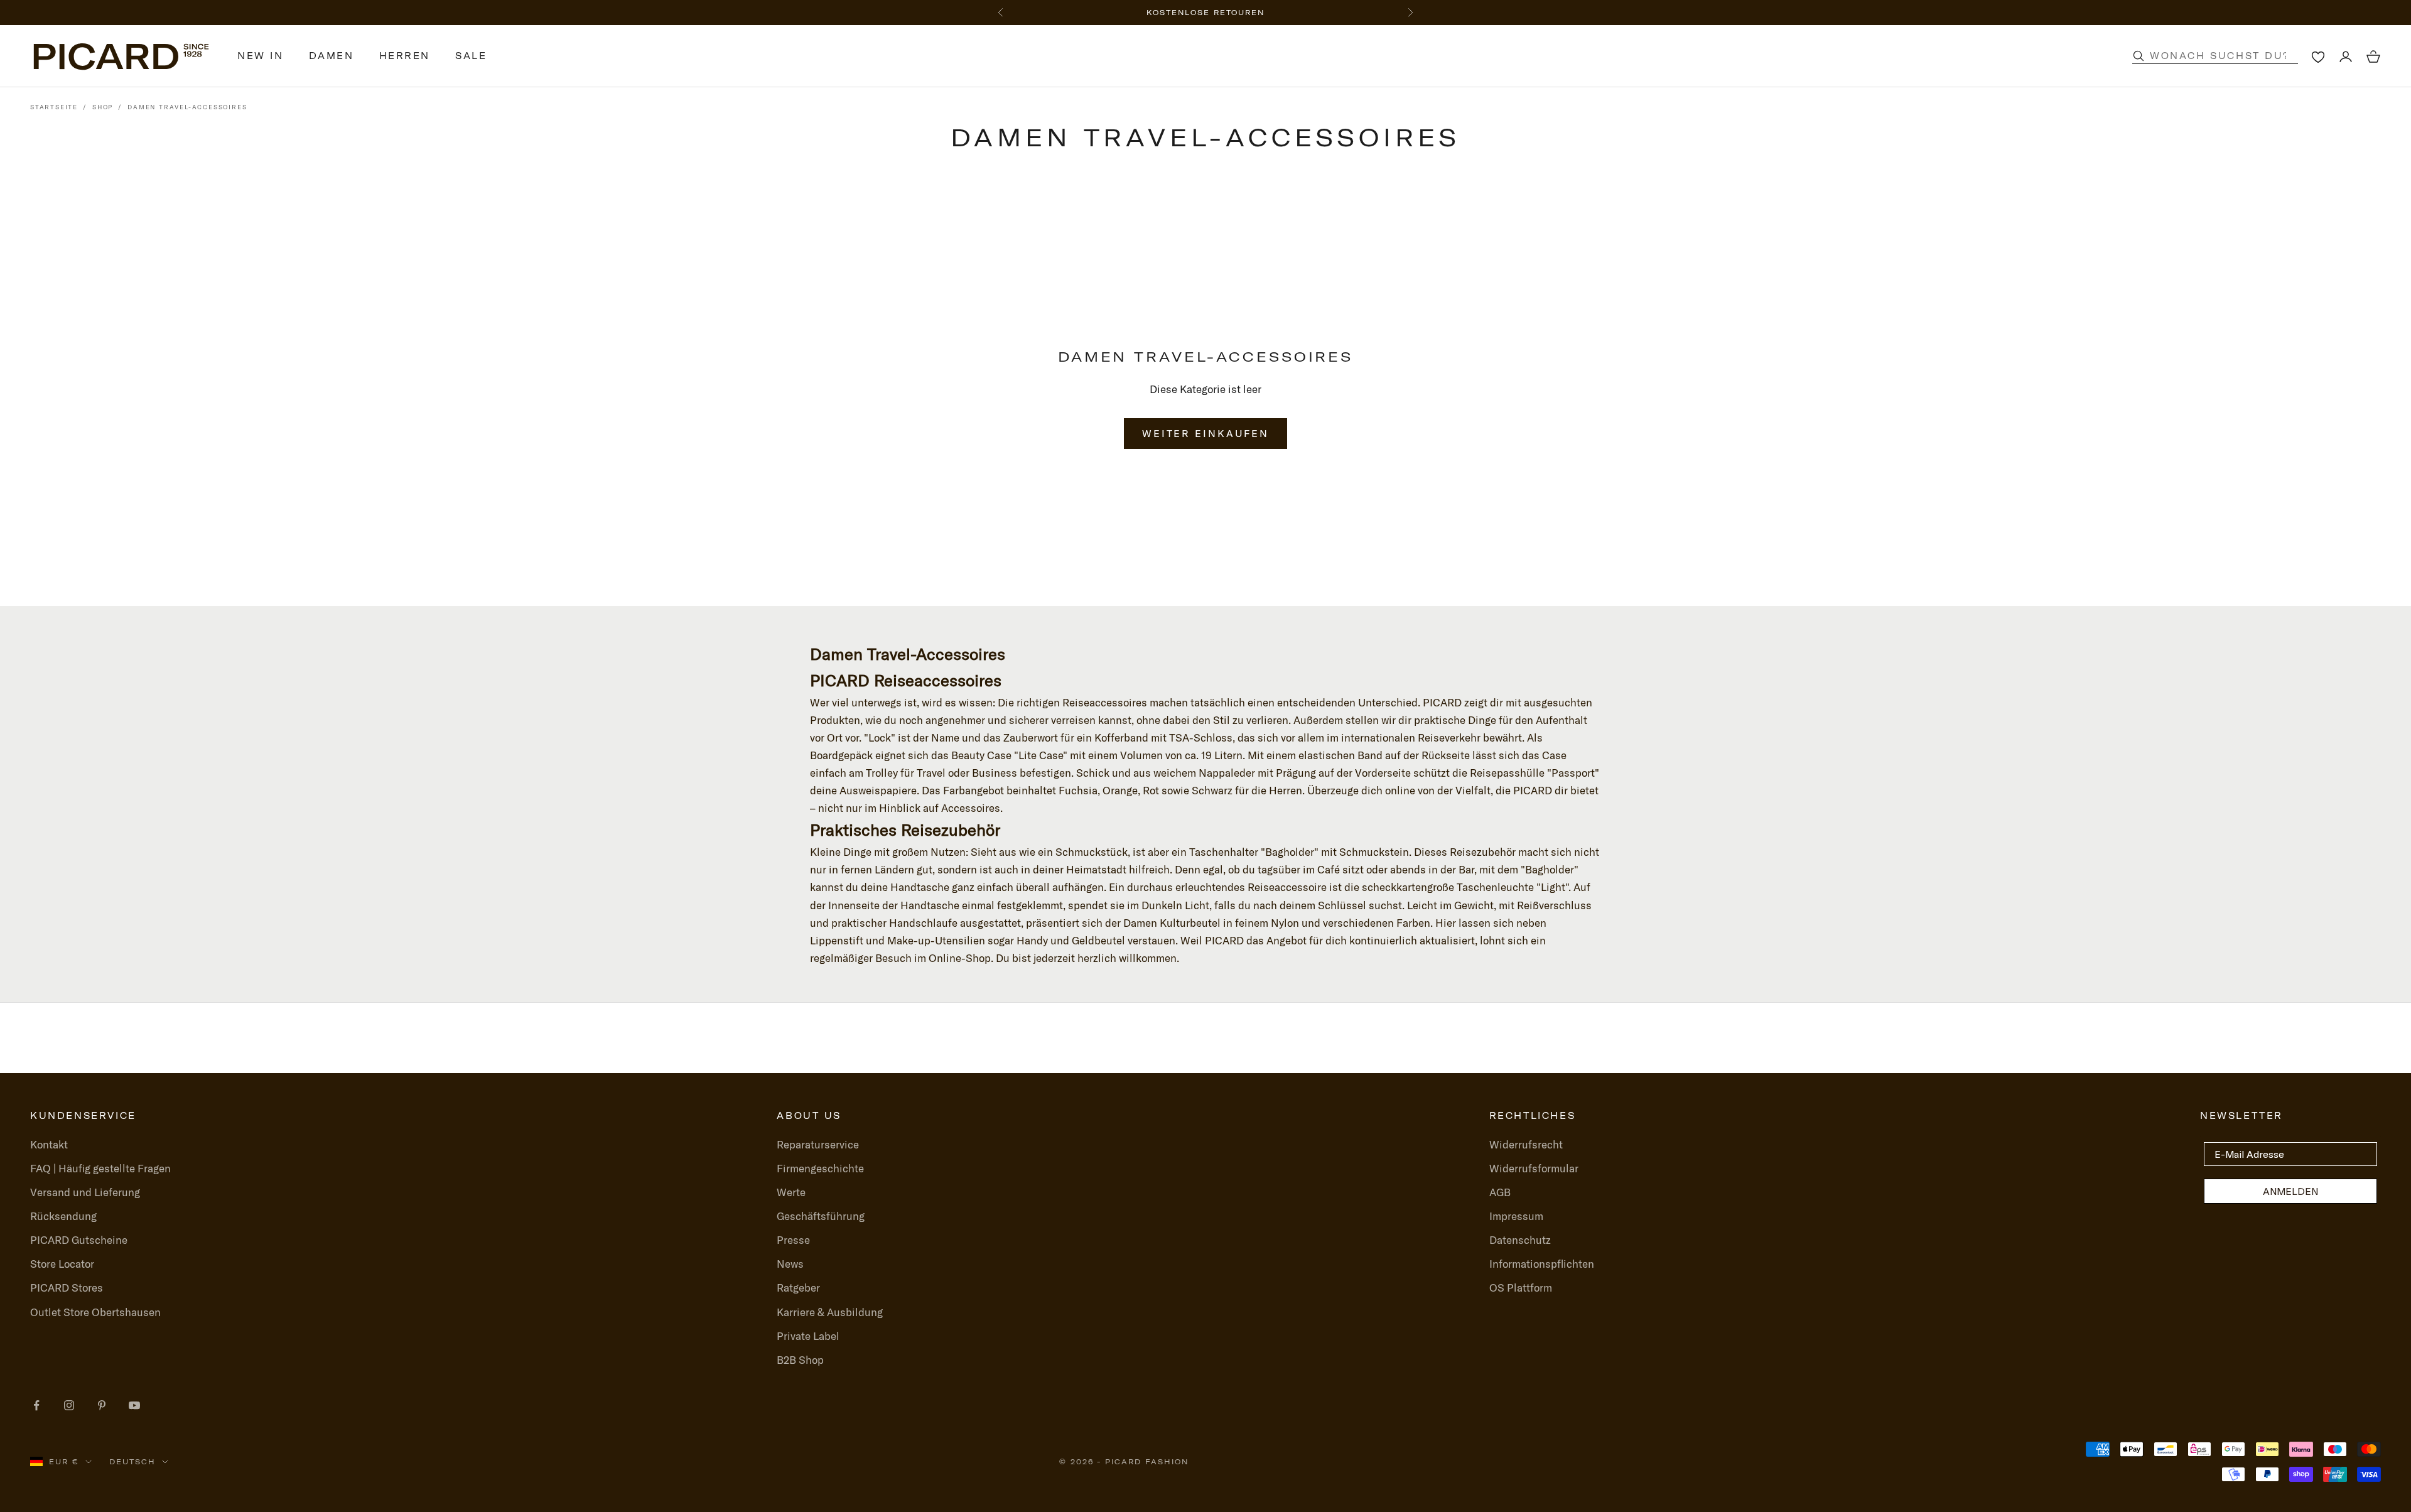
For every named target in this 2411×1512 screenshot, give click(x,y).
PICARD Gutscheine (79, 1240)
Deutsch (132, 1462)
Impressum (1516, 1216)
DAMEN (332, 56)
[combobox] (2228, 56)
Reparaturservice (818, 1144)
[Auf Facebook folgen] (36, 1405)
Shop (103, 107)
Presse (793, 1240)
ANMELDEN (2290, 1191)
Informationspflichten (1542, 1264)
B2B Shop (800, 1360)
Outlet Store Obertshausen (95, 1312)
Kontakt (49, 1144)
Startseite (54, 107)
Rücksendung (63, 1216)
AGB (1500, 1192)
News (790, 1264)
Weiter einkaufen (1205, 433)
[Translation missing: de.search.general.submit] (2139, 56)
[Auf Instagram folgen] (69, 1405)
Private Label (808, 1336)
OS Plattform (1521, 1288)
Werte (791, 1192)
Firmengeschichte (820, 1168)
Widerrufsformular (1534, 1168)
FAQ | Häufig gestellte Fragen (100, 1168)
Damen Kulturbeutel (1172, 923)
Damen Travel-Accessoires (187, 107)
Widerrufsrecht (1526, 1144)
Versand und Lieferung (85, 1192)
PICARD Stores (67, 1288)
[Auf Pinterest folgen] (102, 1405)
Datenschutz (1520, 1240)
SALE (471, 56)
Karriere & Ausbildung (830, 1312)
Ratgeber (798, 1288)
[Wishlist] (2318, 57)
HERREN (405, 56)
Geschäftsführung (821, 1216)
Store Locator (62, 1264)
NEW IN (261, 56)
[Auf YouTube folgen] (134, 1405)
